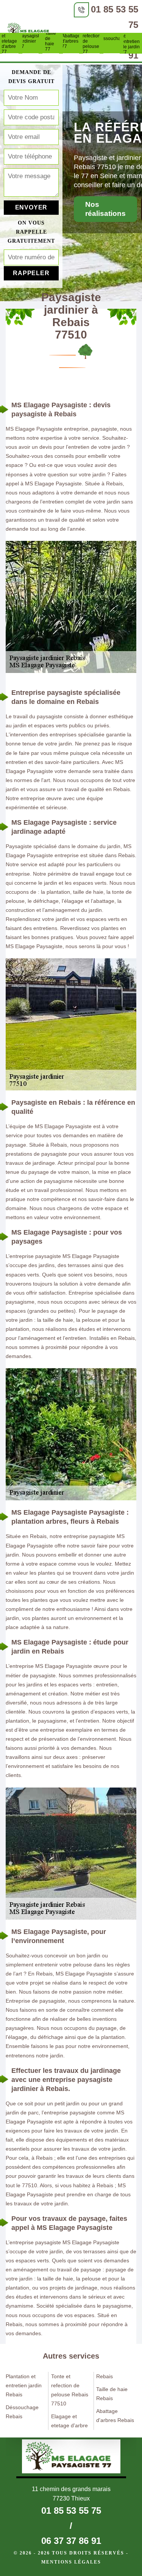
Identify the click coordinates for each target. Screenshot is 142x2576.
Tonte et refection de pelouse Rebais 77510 (70, 2390)
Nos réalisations (105, 209)
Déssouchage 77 (112, 41)
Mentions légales (71, 2562)
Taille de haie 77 (51, 41)
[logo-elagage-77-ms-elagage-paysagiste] (30, 31)
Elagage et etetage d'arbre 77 (10, 41)
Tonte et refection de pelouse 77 (91, 41)
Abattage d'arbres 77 (71, 41)
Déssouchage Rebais (22, 2412)
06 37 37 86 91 (71, 2541)
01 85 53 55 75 (71, 2511)
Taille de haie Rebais (112, 2394)
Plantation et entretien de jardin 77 (132, 42)
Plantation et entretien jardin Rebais (24, 2385)
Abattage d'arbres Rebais (115, 2416)
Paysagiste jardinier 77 (31, 41)
